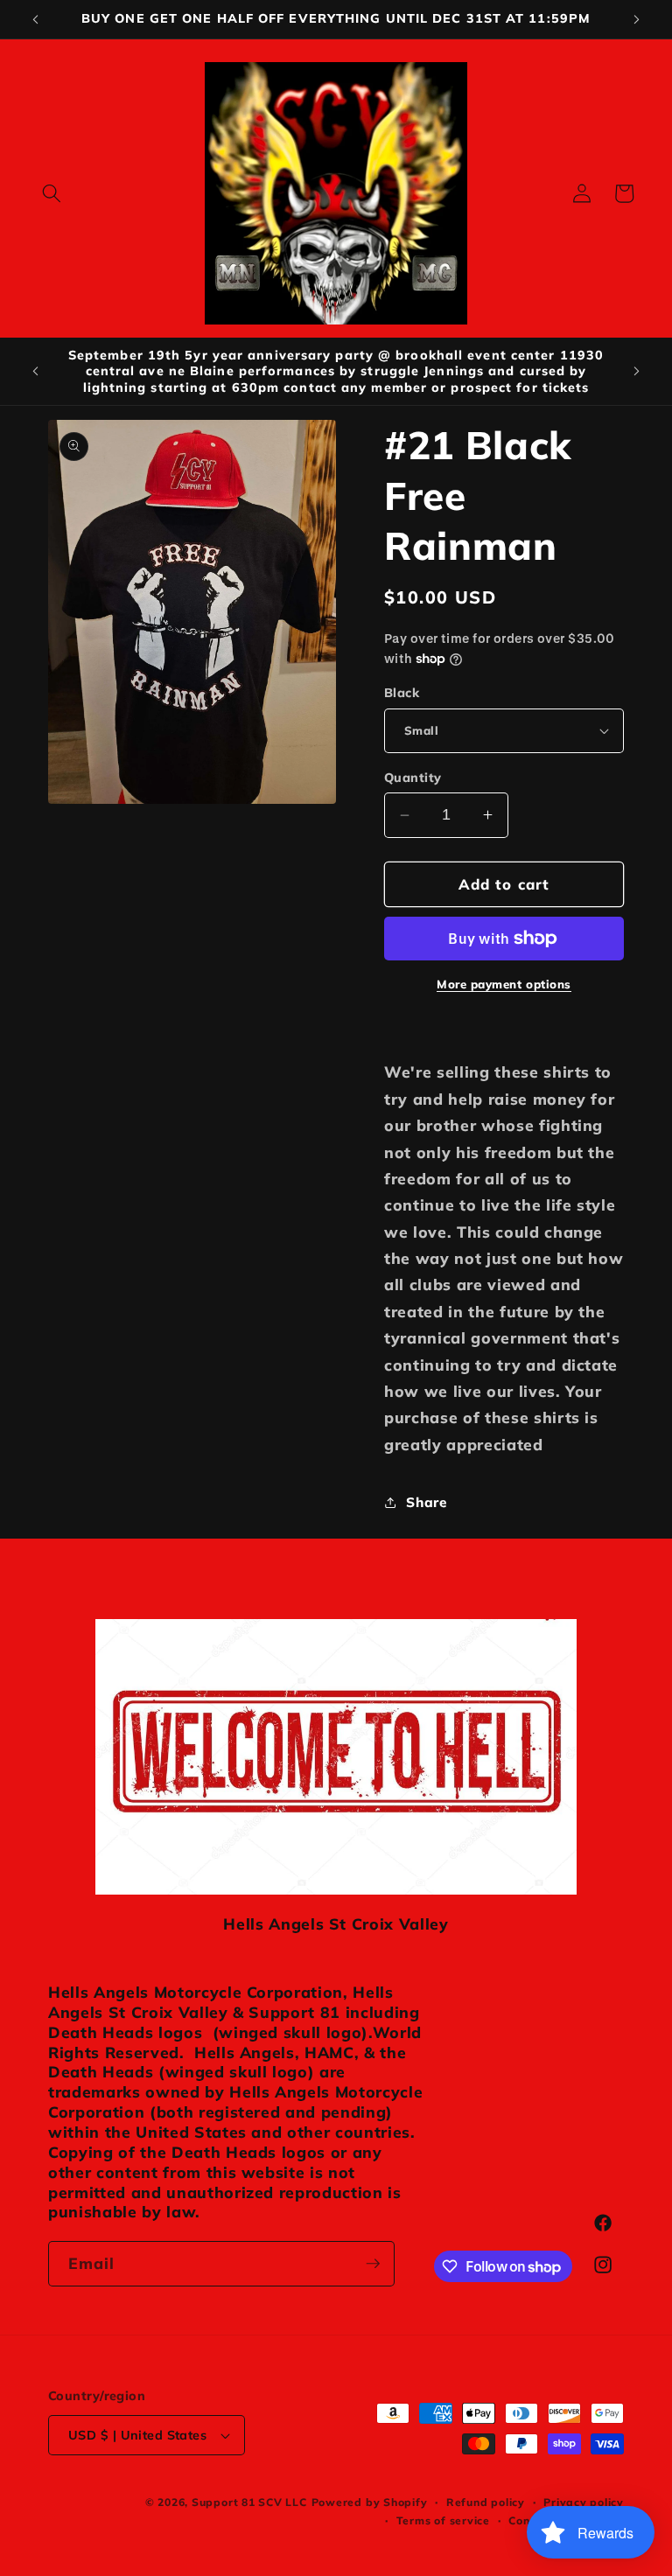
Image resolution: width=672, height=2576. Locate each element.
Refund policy (486, 2502)
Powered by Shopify (370, 2502)
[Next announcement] (636, 19)
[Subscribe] (373, 2264)
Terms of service (443, 2520)
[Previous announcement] (36, 19)
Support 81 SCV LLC (249, 2502)
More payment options (504, 984)
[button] (52, 193)
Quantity (413, 778)
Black (402, 693)
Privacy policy (584, 2502)
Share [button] (426, 1502)
